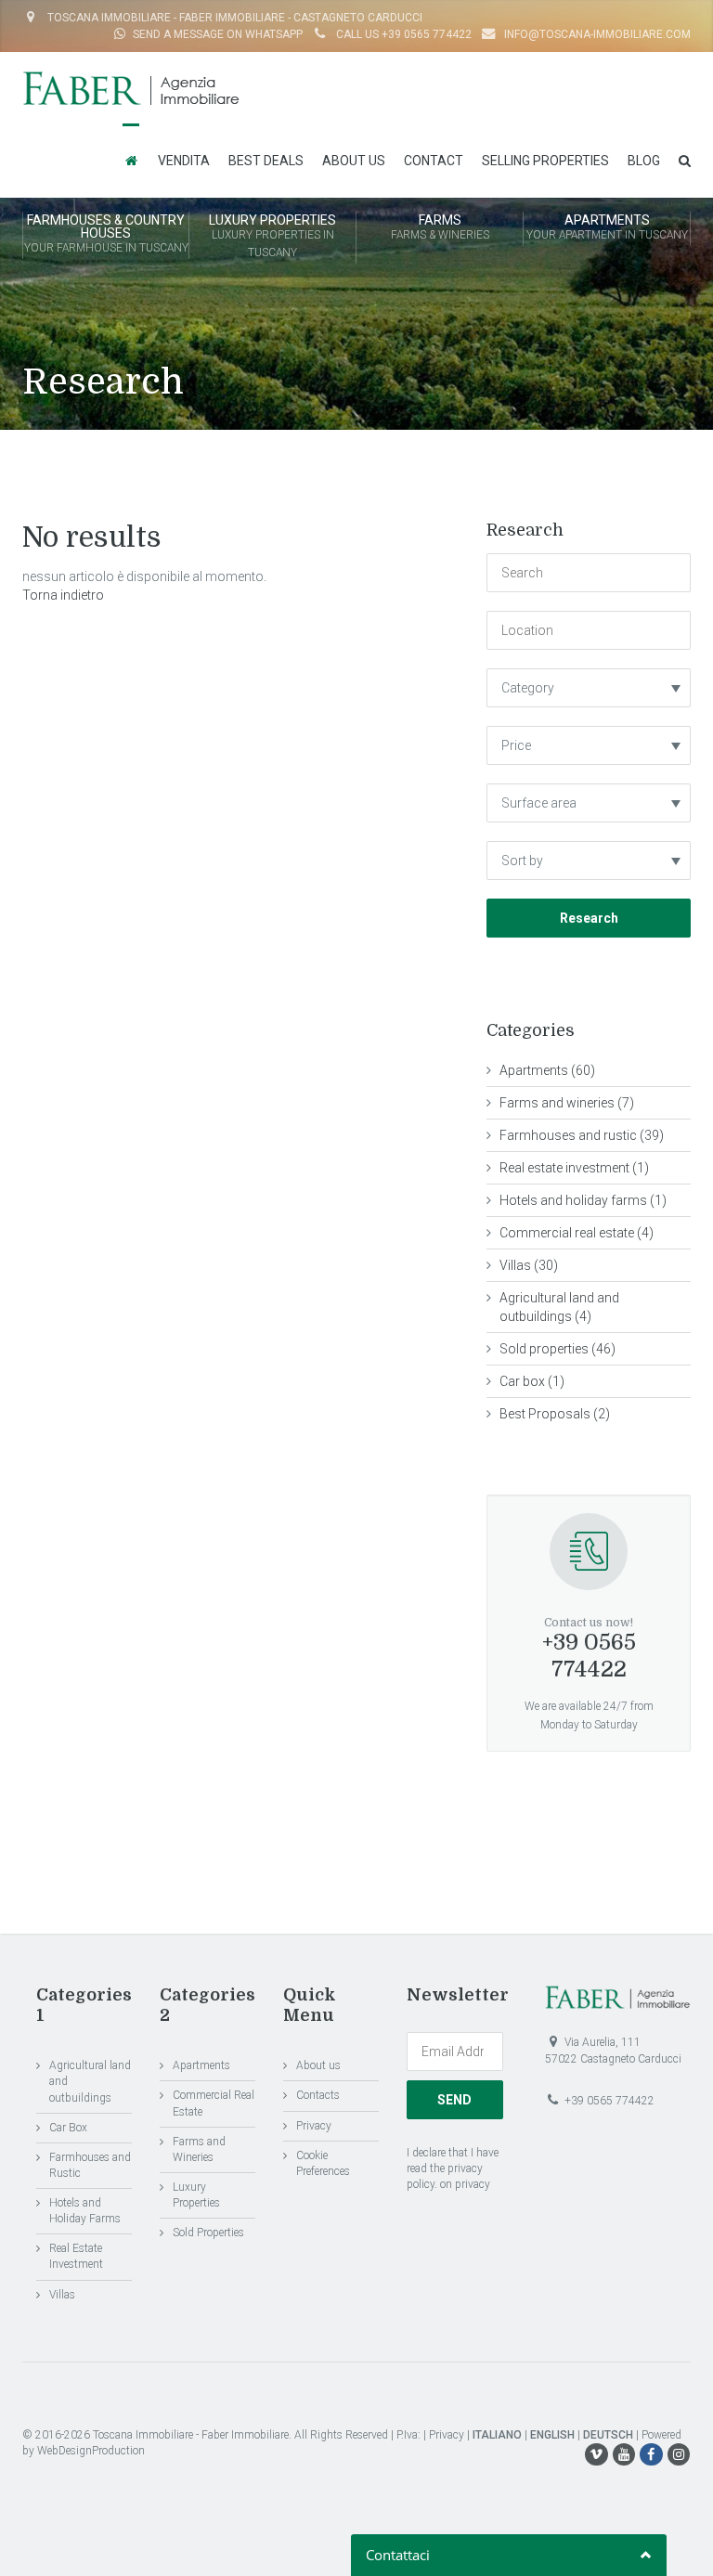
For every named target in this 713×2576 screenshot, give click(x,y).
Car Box (68, 2128)
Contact (434, 161)
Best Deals (266, 161)
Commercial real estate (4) (577, 1233)
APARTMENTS (607, 227)
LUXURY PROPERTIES (272, 236)
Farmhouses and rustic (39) (582, 1135)
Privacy (314, 2126)
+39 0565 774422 (589, 1656)
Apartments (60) (547, 1070)
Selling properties (545, 161)
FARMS (440, 227)
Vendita (184, 161)
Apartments (201, 2065)
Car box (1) (532, 1381)
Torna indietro (63, 595)
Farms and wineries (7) (567, 1103)
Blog (644, 161)
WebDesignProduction (91, 2451)
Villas (62, 2295)
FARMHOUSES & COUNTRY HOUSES (106, 233)
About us (354, 161)
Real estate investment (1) (574, 1168)
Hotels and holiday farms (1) (583, 1200)
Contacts (318, 2095)
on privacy (465, 2184)
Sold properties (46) (557, 1349)
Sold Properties (208, 2233)
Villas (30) (529, 1265)
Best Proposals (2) (555, 1414)
